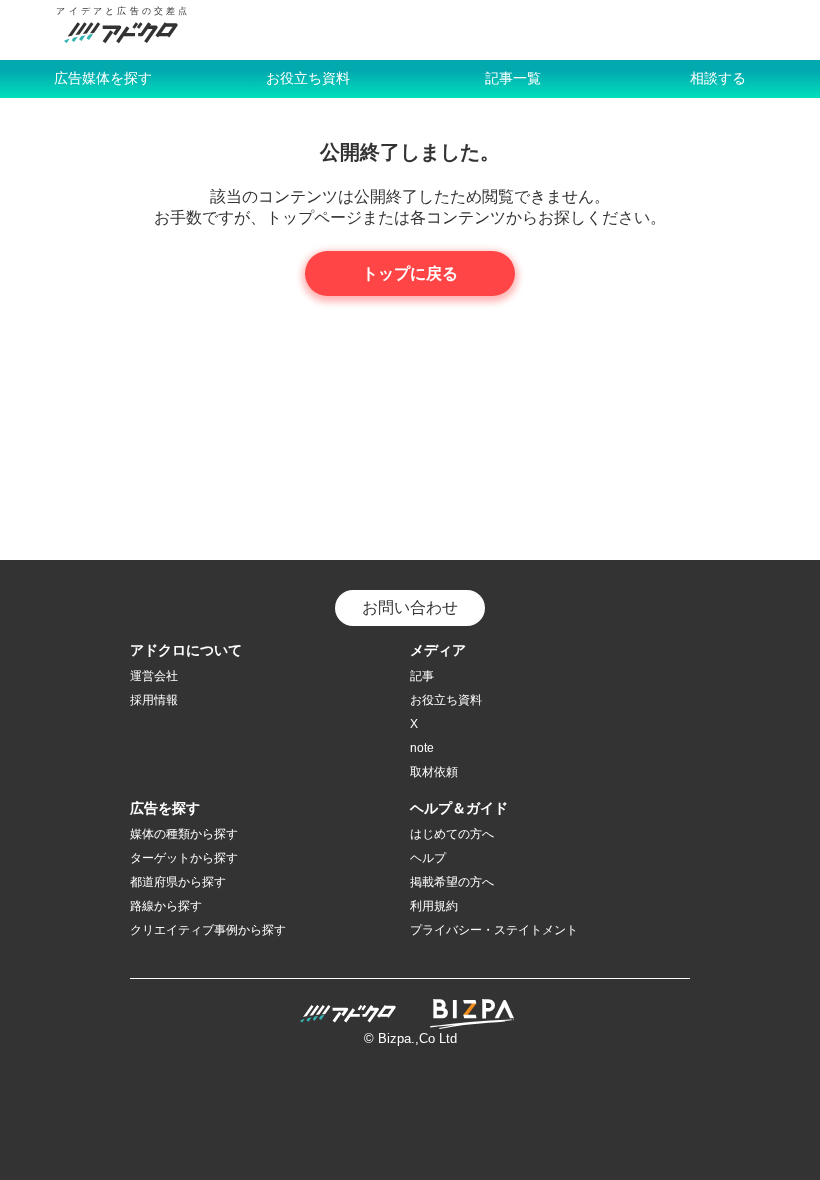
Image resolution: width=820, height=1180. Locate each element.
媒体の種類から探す (184, 834)
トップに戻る (410, 273)
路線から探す (166, 906)
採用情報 (154, 700)
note (422, 748)
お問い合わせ (410, 607)
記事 (422, 676)
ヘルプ (428, 858)
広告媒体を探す (103, 78)
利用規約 (434, 906)
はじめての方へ (452, 834)
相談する (718, 78)
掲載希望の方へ (452, 882)
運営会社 (154, 676)
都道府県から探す (178, 882)
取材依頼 (434, 772)
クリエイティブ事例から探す (208, 930)
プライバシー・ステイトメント (494, 930)
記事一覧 (513, 78)
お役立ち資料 (308, 78)
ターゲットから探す (184, 858)
